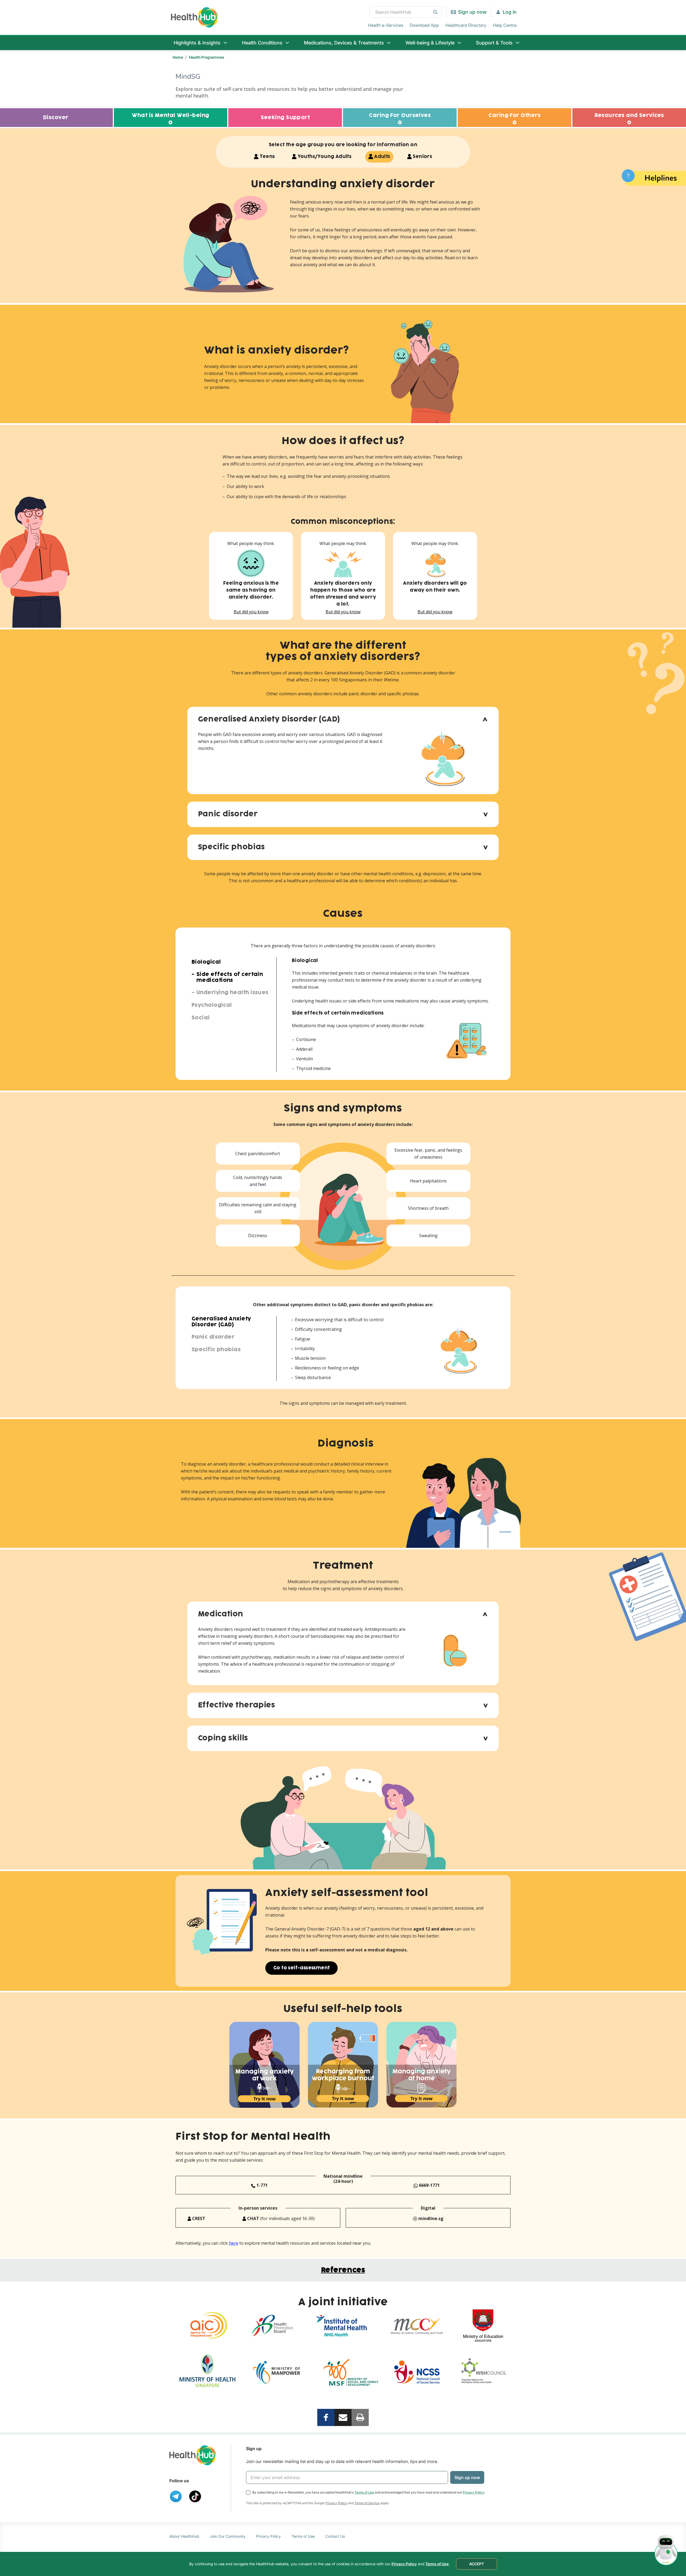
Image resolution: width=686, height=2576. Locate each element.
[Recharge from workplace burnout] (343, 2065)
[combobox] (406, 12)
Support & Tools (494, 43)
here (234, 2243)
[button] (343, 720)
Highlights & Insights (197, 43)
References (343, 2270)
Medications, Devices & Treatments (344, 43)
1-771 (262, 2185)
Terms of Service (367, 2503)
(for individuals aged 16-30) (280, 2218)
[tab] (343, 720)
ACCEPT (477, 2564)
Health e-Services (386, 25)
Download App (424, 25)
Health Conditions (262, 43)
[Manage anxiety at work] (265, 2065)
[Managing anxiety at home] (422, 2065)
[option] (265, 2065)
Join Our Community (228, 2536)
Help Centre (505, 25)
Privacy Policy (474, 2492)
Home (178, 57)
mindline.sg (430, 2218)
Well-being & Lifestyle (430, 43)
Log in (510, 12)
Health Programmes (207, 57)
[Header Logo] (194, 17)
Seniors (422, 157)
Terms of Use (364, 2492)
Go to (301, 1968)
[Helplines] (654, 177)
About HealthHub (184, 2536)
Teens (267, 157)
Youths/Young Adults (325, 157)
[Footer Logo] (193, 2455)
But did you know (251, 612)
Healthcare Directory (466, 25)
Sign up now (472, 12)
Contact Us (335, 2536)
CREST (198, 2218)
